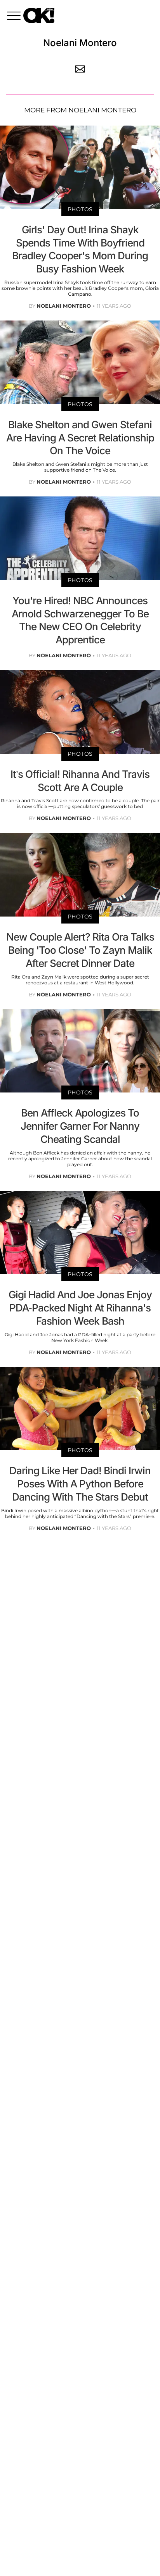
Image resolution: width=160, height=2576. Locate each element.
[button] (15, 17)
